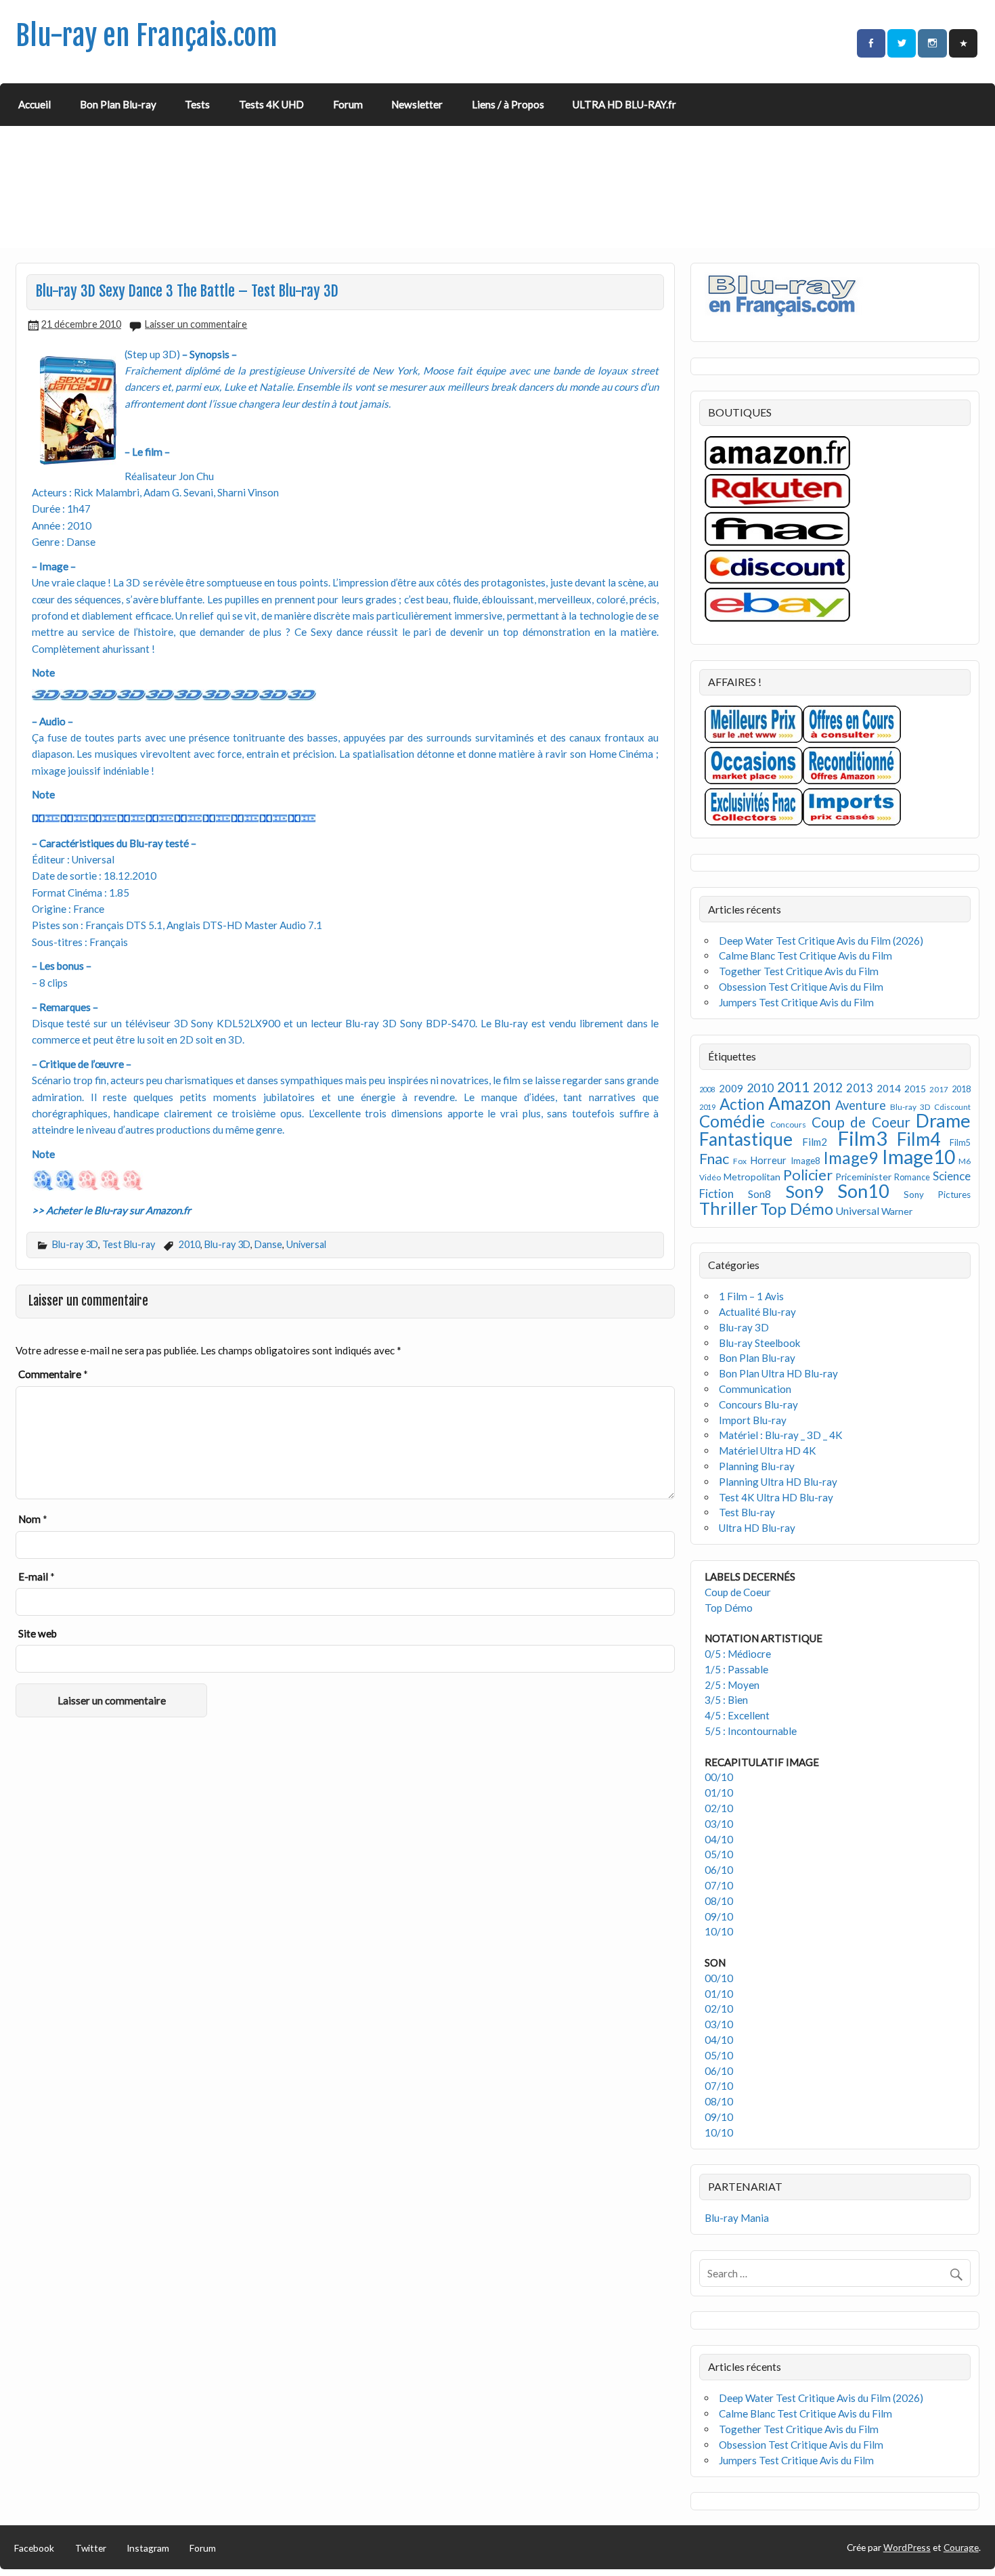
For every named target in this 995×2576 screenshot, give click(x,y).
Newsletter (417, 104)
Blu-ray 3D (75, 1244)
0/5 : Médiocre (738, 1654)
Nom (33, 1519)
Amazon (800, 1103)
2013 (860, 1088)
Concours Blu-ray (758, 1404)
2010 (190, 1244)
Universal (306, 1244)
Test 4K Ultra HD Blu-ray (776, 1497)
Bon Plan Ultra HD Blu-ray (778, 1373)
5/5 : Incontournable (751, 1731)
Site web (38, 1633)
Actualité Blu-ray (757, 1312)
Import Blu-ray (753, 1420)
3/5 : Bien (726, 1700)
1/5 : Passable (736, 1669)
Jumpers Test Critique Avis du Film (796, 1002)
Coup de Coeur (861, 1122)
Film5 (960, 1143)
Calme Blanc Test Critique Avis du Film (805, 956)
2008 (707, 1089)
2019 (707, 1107)
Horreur (768, 1160)
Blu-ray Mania (737, 2218)
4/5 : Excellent (737, 1715)
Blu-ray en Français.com (147, 36)
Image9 (850, 1158)
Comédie (732, 1121)
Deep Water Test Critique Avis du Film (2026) (821, 941)
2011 (793, 1087)
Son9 (804, 1191)
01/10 (719, 1793)
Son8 (759, 1194)
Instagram (148, 2548)
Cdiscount (952, 1107)
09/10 (719, 1916)
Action (742, 1104)
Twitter (91, 2548)
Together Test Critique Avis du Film (799, 971)
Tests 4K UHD (271, 104)
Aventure (861, 1105)
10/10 (719, 1931)
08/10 (719, 1901)
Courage (961, 2547)
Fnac (714, 1158)
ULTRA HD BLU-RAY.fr (624, 104)
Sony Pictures (937, 1195)
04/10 (719, 1839)
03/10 (719, 1824)
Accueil (35, 104)
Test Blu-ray (129, 1244)
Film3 (862, 1138)
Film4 (919, 1139)
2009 (731, 1088)
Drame (943, 1120)
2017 (939, 1089)
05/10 (719, 1854)
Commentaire (53, 1374)
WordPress (907, 2547)
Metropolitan (752, 1177)
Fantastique (746, 1139)
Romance (912, 1177)
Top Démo (797, 1208)
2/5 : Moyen (732, 1685)
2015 (915, 1089)
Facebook (34, 2548)
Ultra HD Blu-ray (757, 1528)
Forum (348, 104)
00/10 (719, 1777)
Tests (197, 104)
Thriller (729, 1208)
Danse (268, 1244)
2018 (961, 1089)
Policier (808, 1175)
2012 (828, 1087)
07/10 (719, 1885)
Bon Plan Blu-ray (118, 104)
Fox (740, 1161)
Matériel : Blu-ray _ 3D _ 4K (781, 1435)
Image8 (805, 1161)
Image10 (919, 1157)
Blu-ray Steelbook (760, 1343)
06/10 (719, 1870)
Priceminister (863, 1177)
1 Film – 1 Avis (751, 1296)
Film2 (815, 1142)
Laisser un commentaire (196, 324)
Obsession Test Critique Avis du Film (801, 987)
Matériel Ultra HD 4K (768, 1451)
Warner (897, 1211)
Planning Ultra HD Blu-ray (778, 1482)
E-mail (37, 1576)
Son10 (863, 1191)
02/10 (719, 1808)
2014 (889, 1088)
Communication (755, 1389)
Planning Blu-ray (757, 1466)
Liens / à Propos (508, 104)
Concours (788, 1124)
